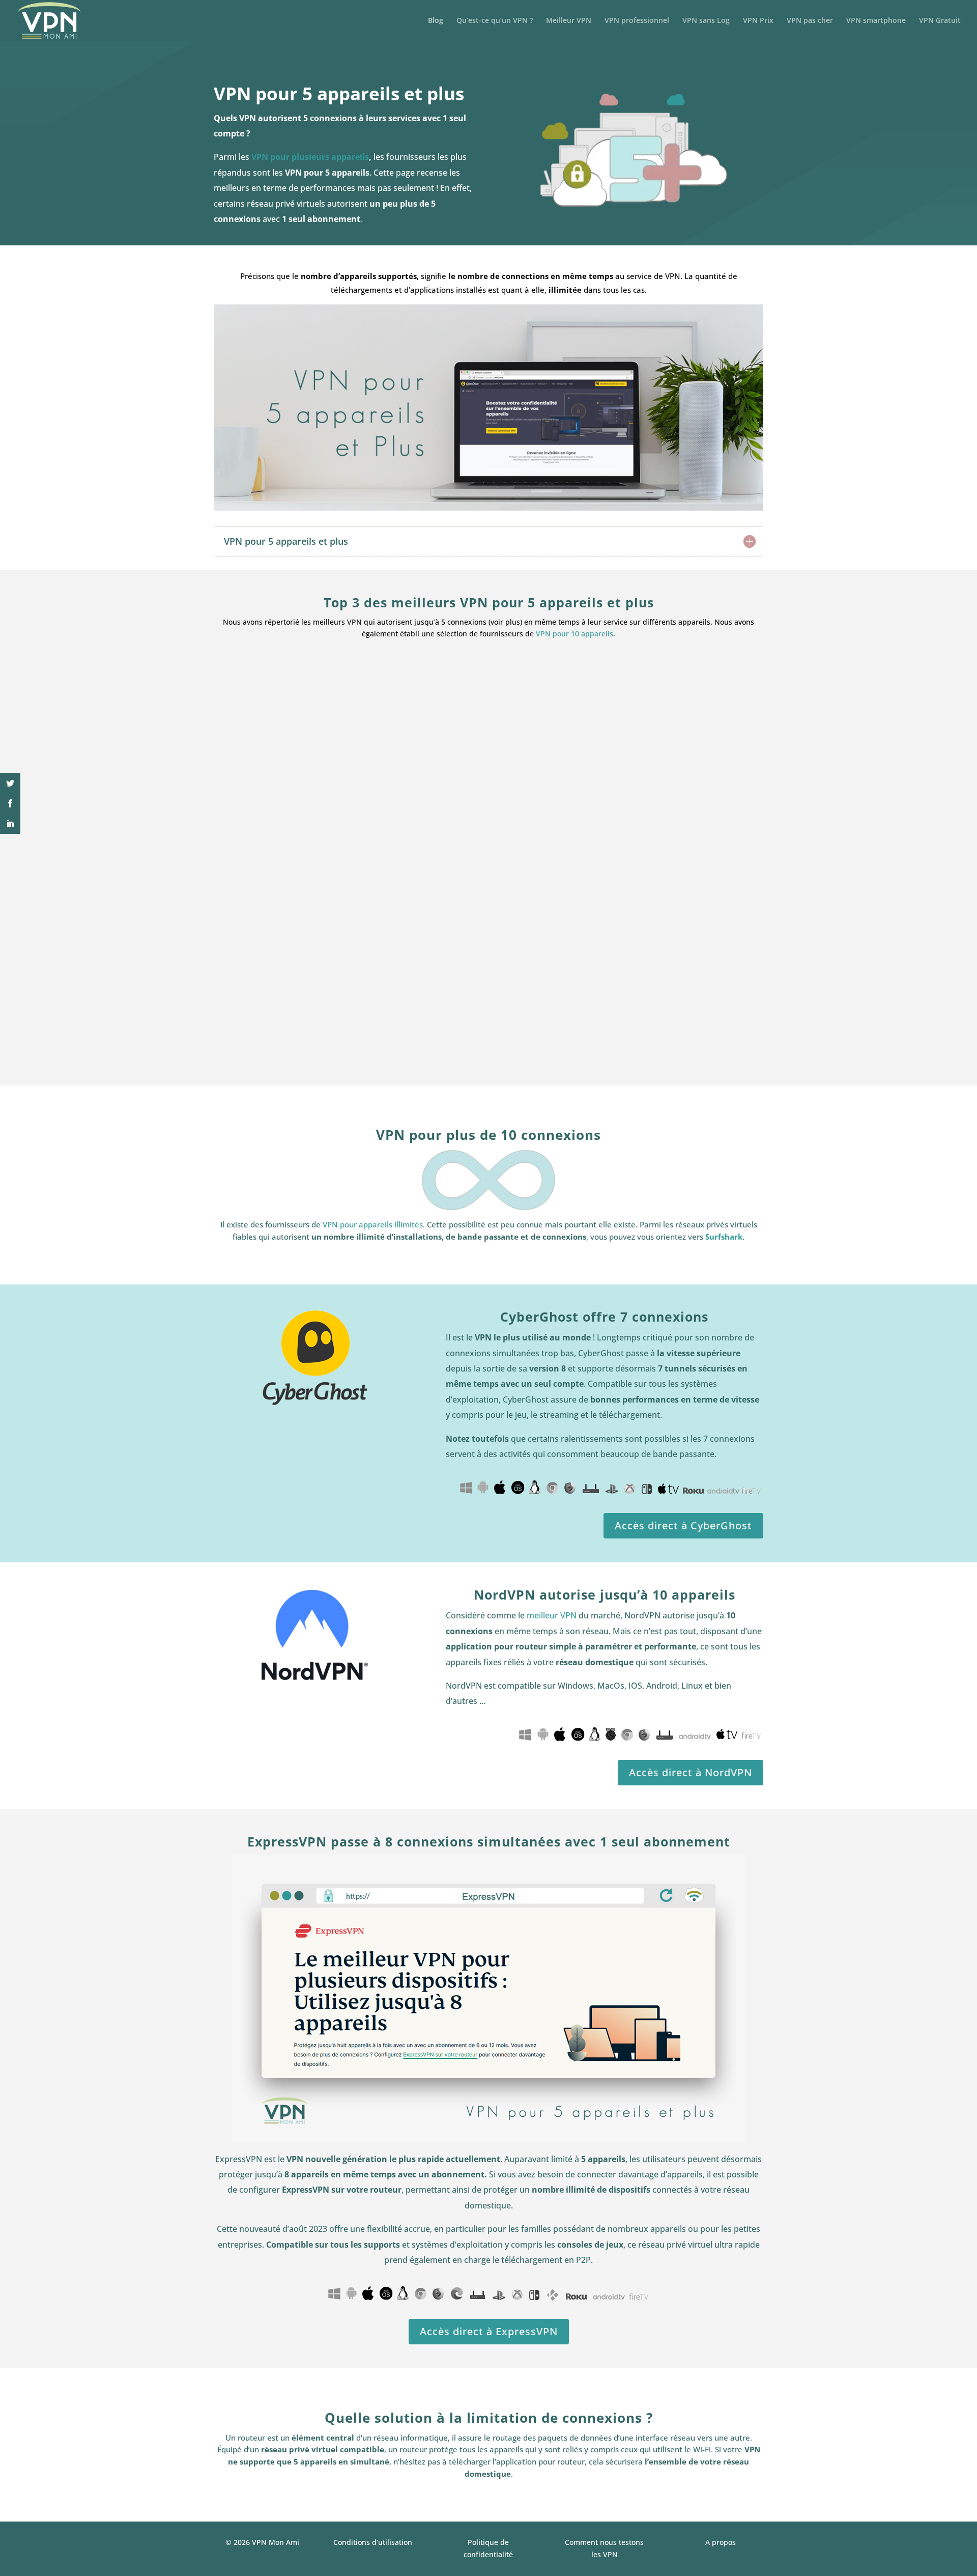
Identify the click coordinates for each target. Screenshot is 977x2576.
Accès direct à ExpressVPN (489, 2331)
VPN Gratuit (940, 21)
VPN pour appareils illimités (373, 1224)
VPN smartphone (876, 21)
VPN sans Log (706, 21)
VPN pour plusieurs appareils (310, 157)
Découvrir (295, 1043)
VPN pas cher (810, 21)
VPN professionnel (637, 21)
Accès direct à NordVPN (691, 1772)
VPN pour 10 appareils (574, 634)
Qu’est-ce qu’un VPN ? (495, 21)
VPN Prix (758, 21)
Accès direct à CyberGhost (683, 1525)
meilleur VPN (552, 1615)
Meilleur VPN (569, 21)
